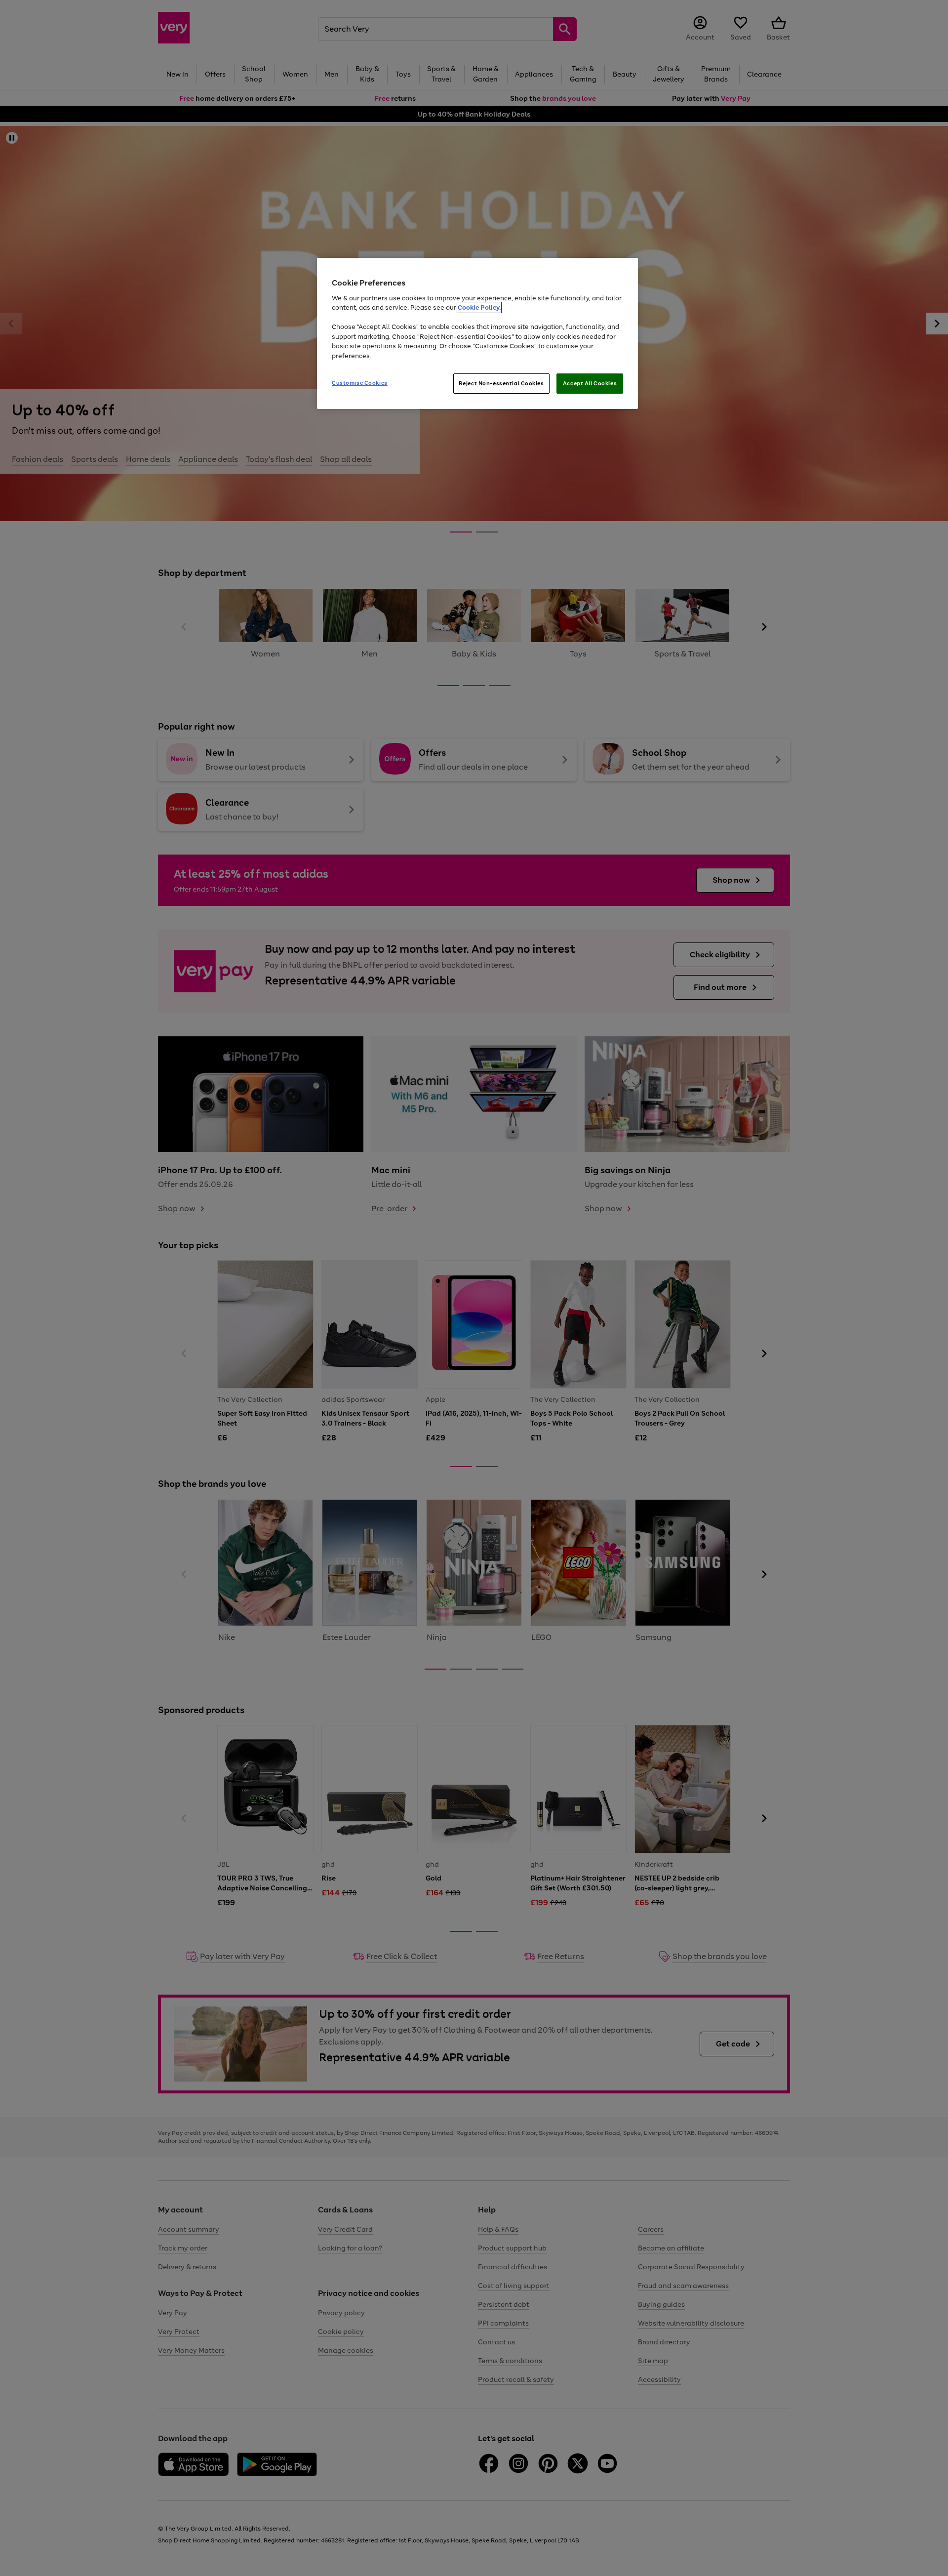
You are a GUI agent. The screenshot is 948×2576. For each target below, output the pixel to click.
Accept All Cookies (590, 383)
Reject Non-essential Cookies (501, 383)
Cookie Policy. (479, 307)
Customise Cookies (360, 383)
